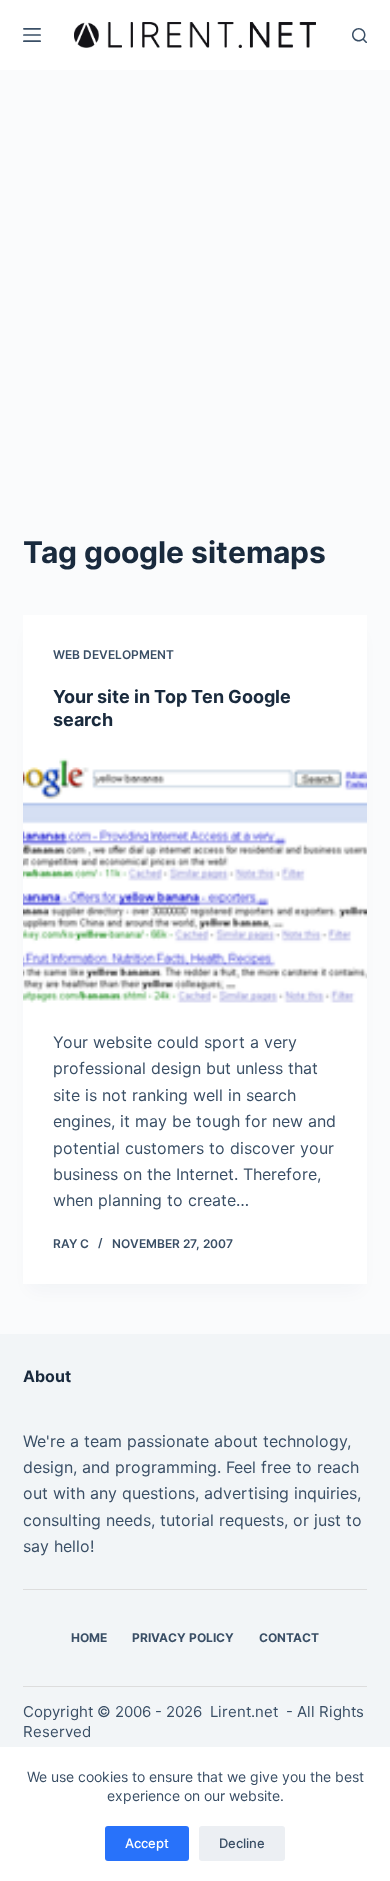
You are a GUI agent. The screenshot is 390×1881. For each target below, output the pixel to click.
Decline (242, 1843)
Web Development (113, 654)
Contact (289, 1637)
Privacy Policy (183, 1637)
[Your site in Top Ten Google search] (194, 880)
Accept (147, 1843)
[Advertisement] (195, 325)
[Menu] (32, 35)
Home (89, 1637)
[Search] (359, 35)
